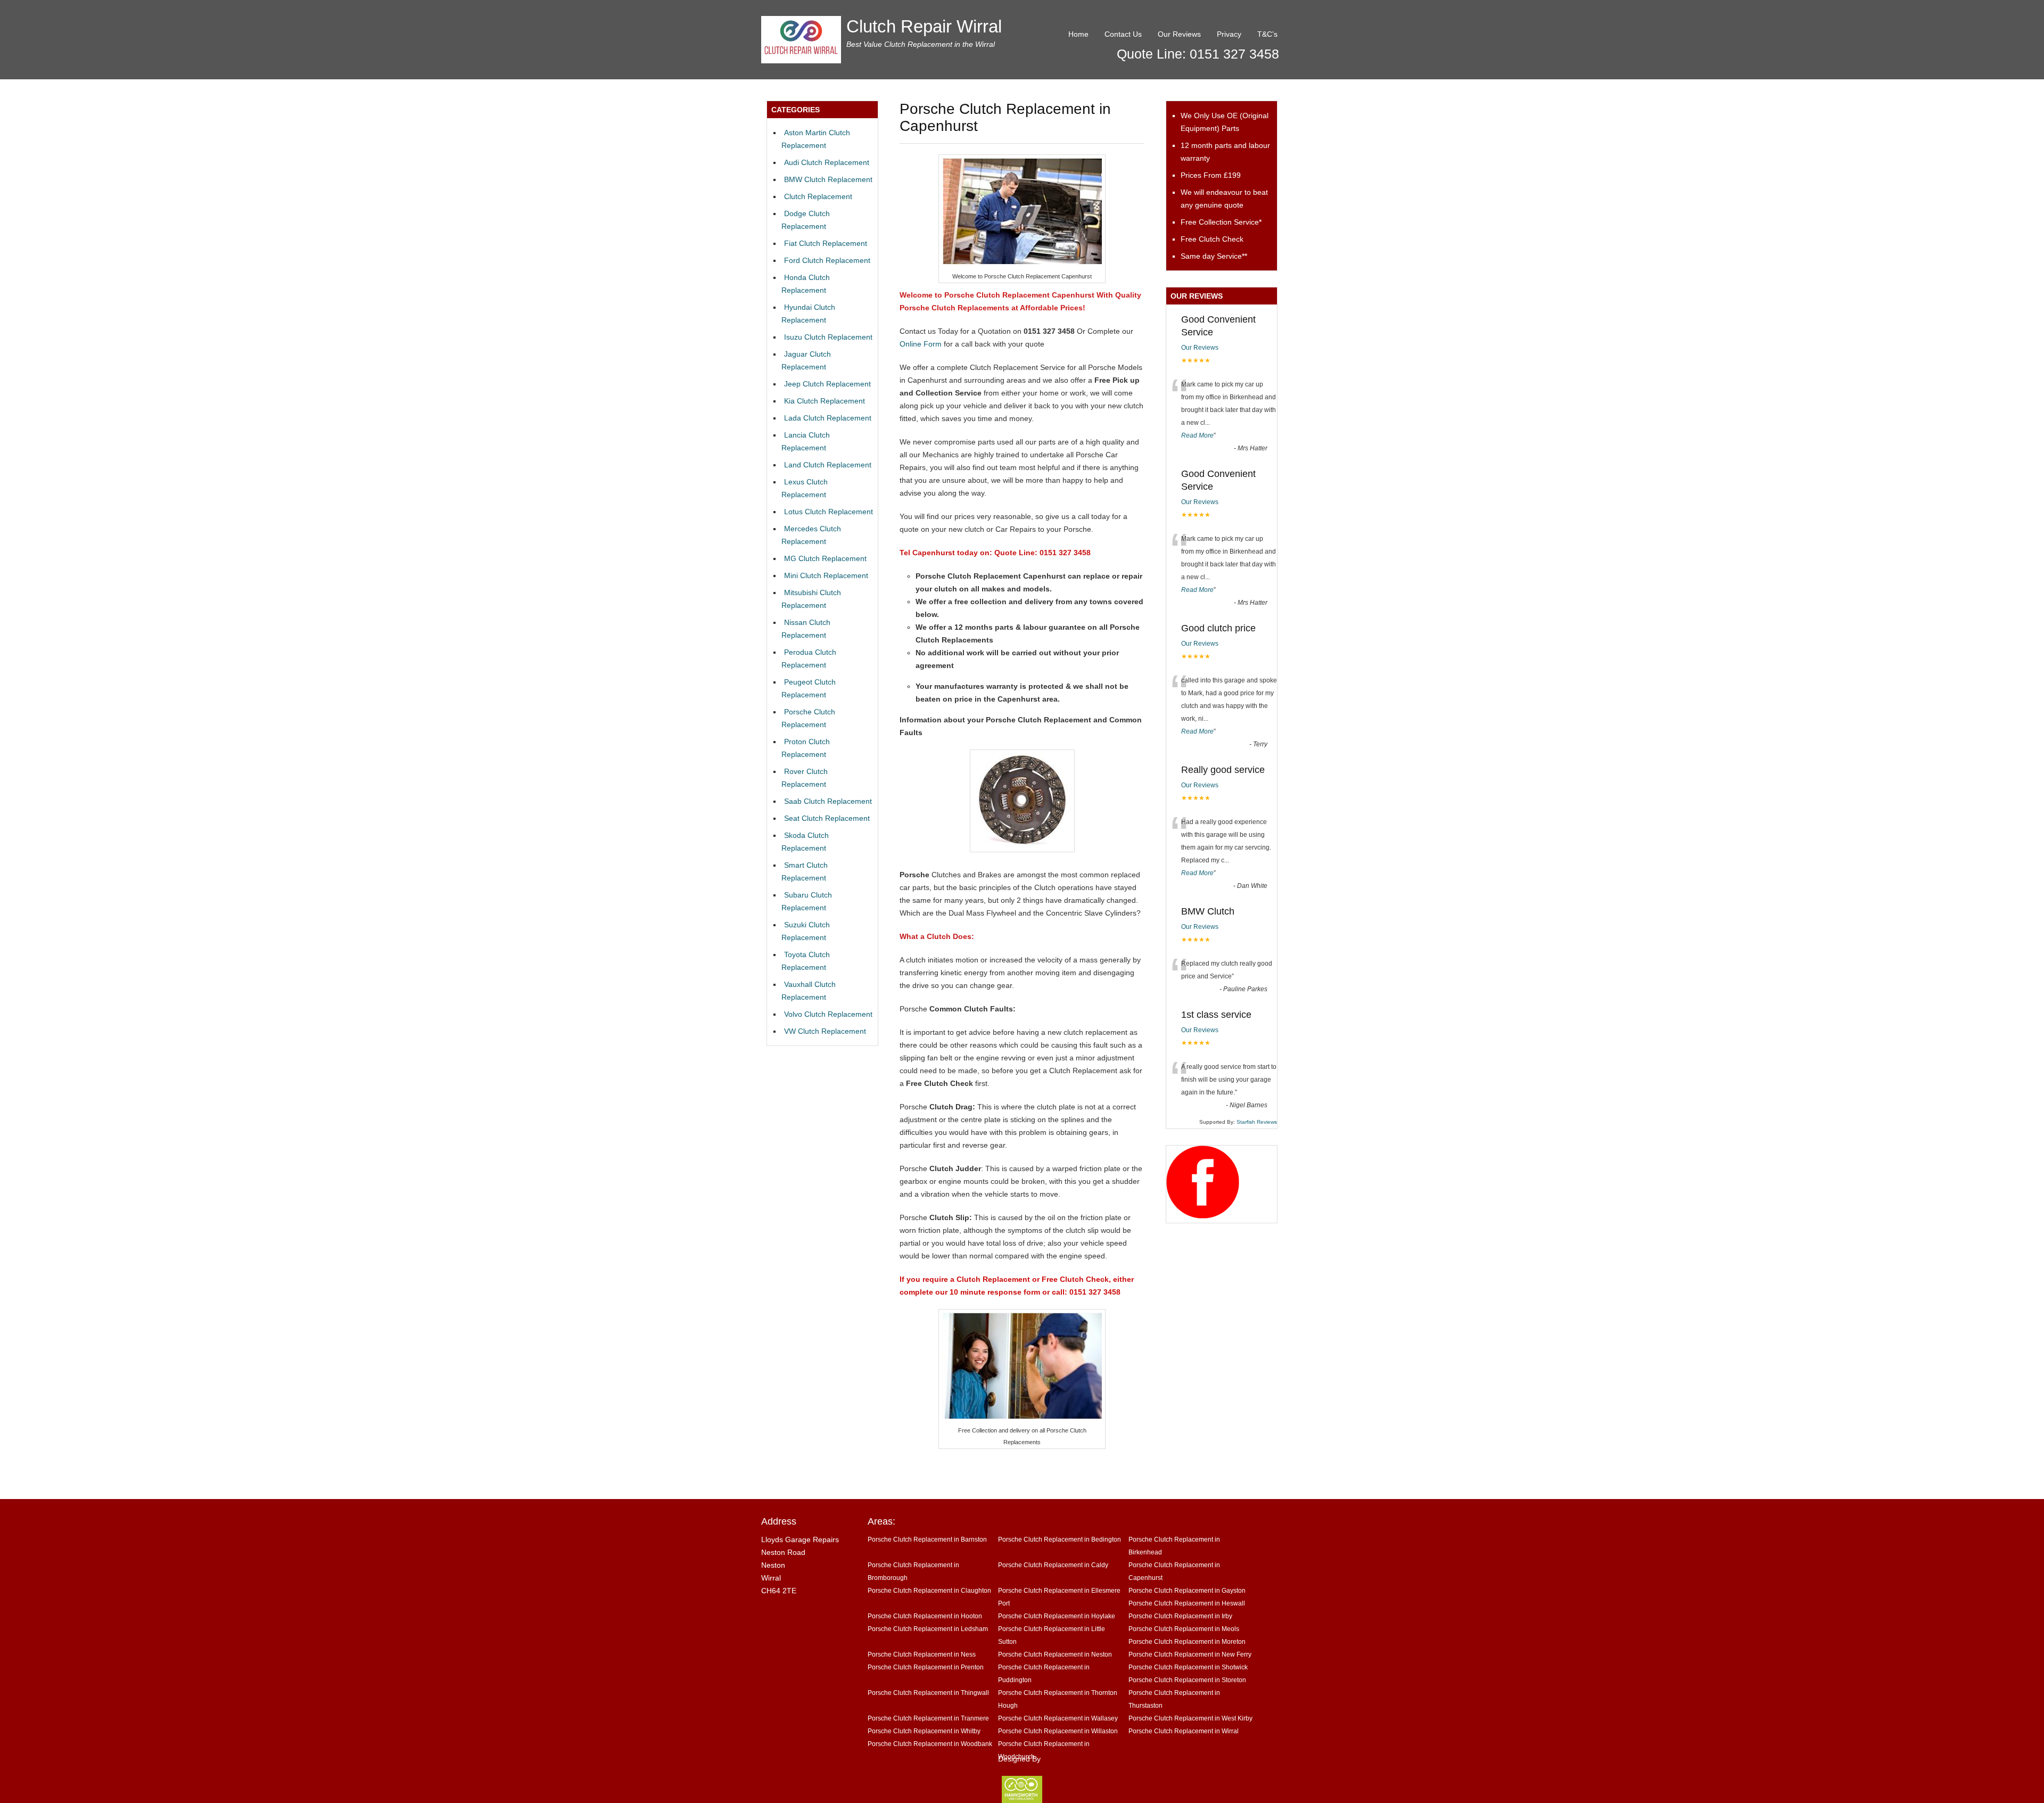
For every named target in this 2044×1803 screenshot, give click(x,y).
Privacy (1229, 34)
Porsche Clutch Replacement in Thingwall (928, 1693)
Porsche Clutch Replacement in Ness (922, 1654)
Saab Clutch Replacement (828, 801)
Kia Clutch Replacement (825, 401)
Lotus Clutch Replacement (829, 512)
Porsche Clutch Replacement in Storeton (1187, 1680)
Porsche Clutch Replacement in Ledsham (928, 1629)
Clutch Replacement (818, 196)
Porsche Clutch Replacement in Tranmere (928, 1718)
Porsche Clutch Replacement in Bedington (1060, 1539)
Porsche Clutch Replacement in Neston (1055, 1654)
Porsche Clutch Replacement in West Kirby (1190, 1718)
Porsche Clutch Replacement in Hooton (925, 1616)
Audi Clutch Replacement (827, 162)
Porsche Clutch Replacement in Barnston (927, 1539)
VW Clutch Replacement (825, 1031)
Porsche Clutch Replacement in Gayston (1187, 1590)
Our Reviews (1179, 34)
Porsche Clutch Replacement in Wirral (1184, 1731)
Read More (1197, 435)
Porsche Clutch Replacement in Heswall (1187, 1603)
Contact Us (1123, 34)
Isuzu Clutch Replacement (828, 337)
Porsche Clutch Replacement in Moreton (1187, 1641)
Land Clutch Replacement (828, 465)
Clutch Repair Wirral (924, 26)
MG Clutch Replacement (825, 558)
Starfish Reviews (1257, 1122)
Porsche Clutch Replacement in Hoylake (1057, 1616)
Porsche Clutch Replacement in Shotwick (1188, 1667)
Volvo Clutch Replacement (828, 1014)
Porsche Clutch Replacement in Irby (1180, 1616)
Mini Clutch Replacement (826, 575)
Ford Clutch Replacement (827, 260)
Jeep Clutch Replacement (827, 384)
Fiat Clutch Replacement (826, 243)
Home (1078, 34)
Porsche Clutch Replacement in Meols (1184, 1629)
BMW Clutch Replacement (828, 179)
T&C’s (1267, 34)
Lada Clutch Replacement (828, 418)
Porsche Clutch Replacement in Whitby (924, 1731)
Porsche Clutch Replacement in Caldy (1053, 1565)
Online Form (921, 344)
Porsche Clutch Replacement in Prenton (926, 1667)
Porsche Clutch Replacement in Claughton (929, 1590)
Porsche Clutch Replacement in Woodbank (930, 1744)
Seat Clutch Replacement (827, 818)
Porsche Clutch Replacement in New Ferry (1190, 1654)
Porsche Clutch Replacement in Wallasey (1058, 1718)
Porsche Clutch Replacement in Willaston (1058, 1731)
